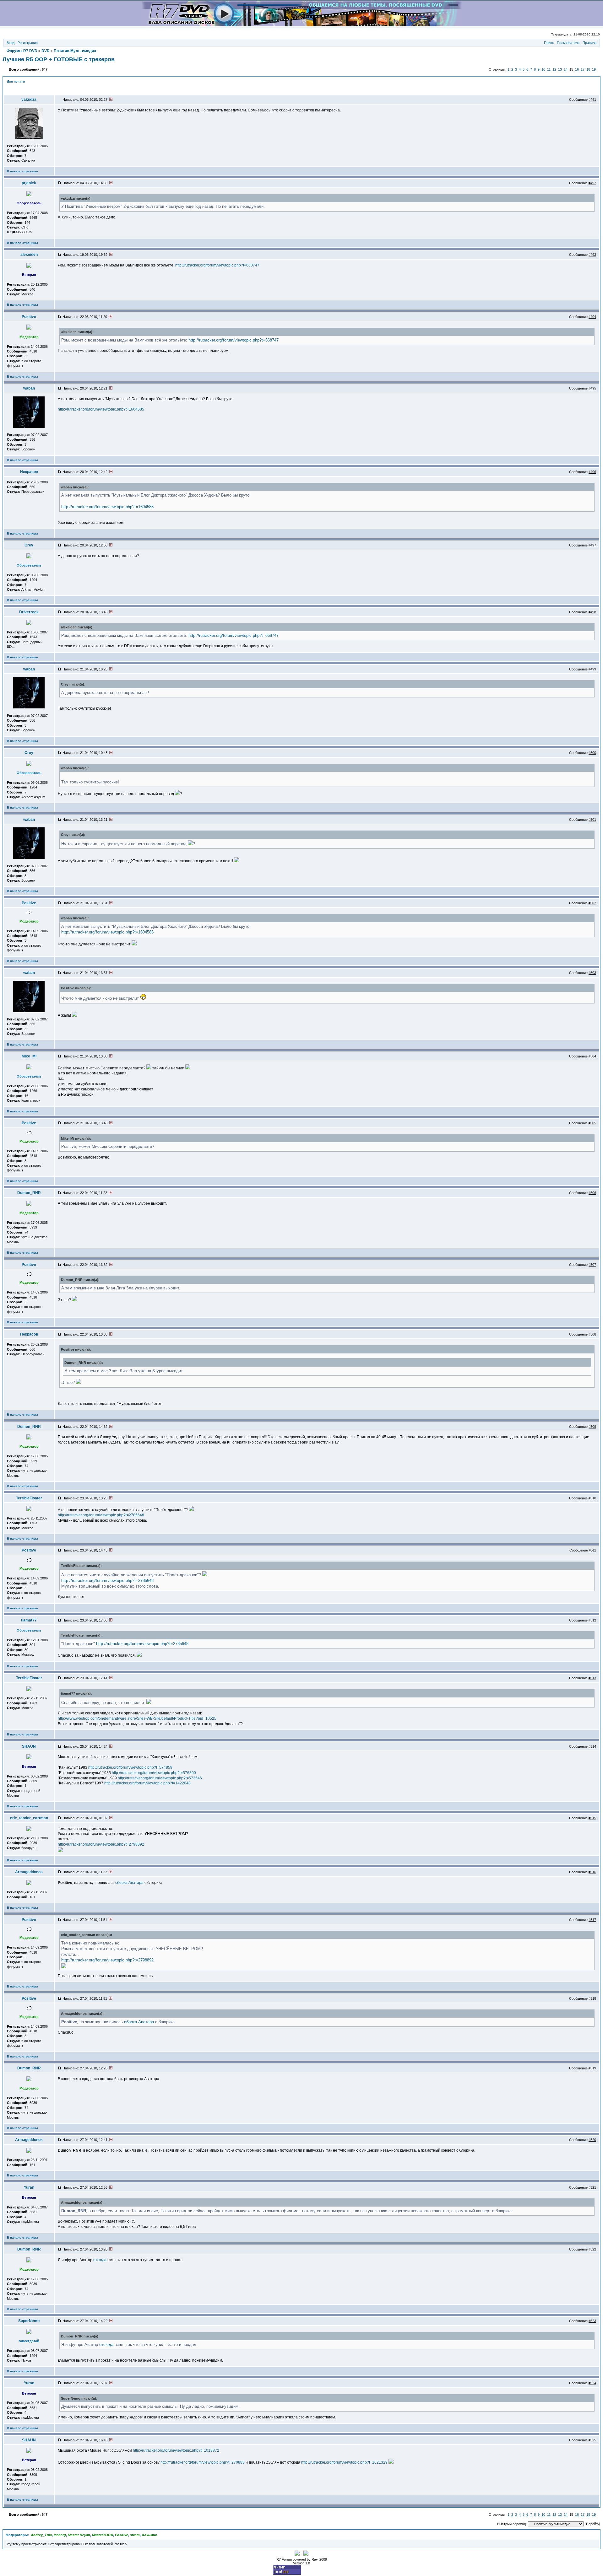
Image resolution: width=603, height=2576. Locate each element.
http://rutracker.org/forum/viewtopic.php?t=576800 (154, 1773)
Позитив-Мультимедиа (75, 51)
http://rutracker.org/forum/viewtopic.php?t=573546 (160, 1778)
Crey (29, 545)
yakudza (29, 99)
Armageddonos (29, 1872)
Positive (29, 317)
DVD (46, 51)
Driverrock (29, 612)
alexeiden (29, 255)
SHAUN (29, 1746)
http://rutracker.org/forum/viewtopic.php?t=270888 (203, 2462)
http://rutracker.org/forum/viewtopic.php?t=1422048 (147, 1783)
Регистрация (28, 43)
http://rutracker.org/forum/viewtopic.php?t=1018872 (176, 2450)
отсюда (100, 2260)
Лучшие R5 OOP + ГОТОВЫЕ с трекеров (59, 59)
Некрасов (29, 472)
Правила (589, 43)
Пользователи (568, 43)
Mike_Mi (29, 1056)
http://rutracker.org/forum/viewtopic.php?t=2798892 (101, 1844)
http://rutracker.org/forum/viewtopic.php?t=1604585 (101, 409)
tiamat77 (29, 1620)
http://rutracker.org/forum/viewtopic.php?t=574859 (130, 1767)
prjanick (29, 183)
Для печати (16, 81)
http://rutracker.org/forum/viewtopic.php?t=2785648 (101, 1515)
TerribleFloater (29, 1498)
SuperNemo (29, 2321)
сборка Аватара (129, 1883)
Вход (11, 43)
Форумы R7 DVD (22, 51)
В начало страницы (22, 171)
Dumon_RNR (29, 1193)
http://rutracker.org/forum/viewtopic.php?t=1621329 (344, 2462)
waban (29, 388)
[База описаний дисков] (302, 25)
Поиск (549, 43)
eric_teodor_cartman (29, 1818)
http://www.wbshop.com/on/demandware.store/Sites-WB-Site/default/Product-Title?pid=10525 (137, 1718)
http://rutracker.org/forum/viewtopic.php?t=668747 (217, 265)
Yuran (29, 2187)
